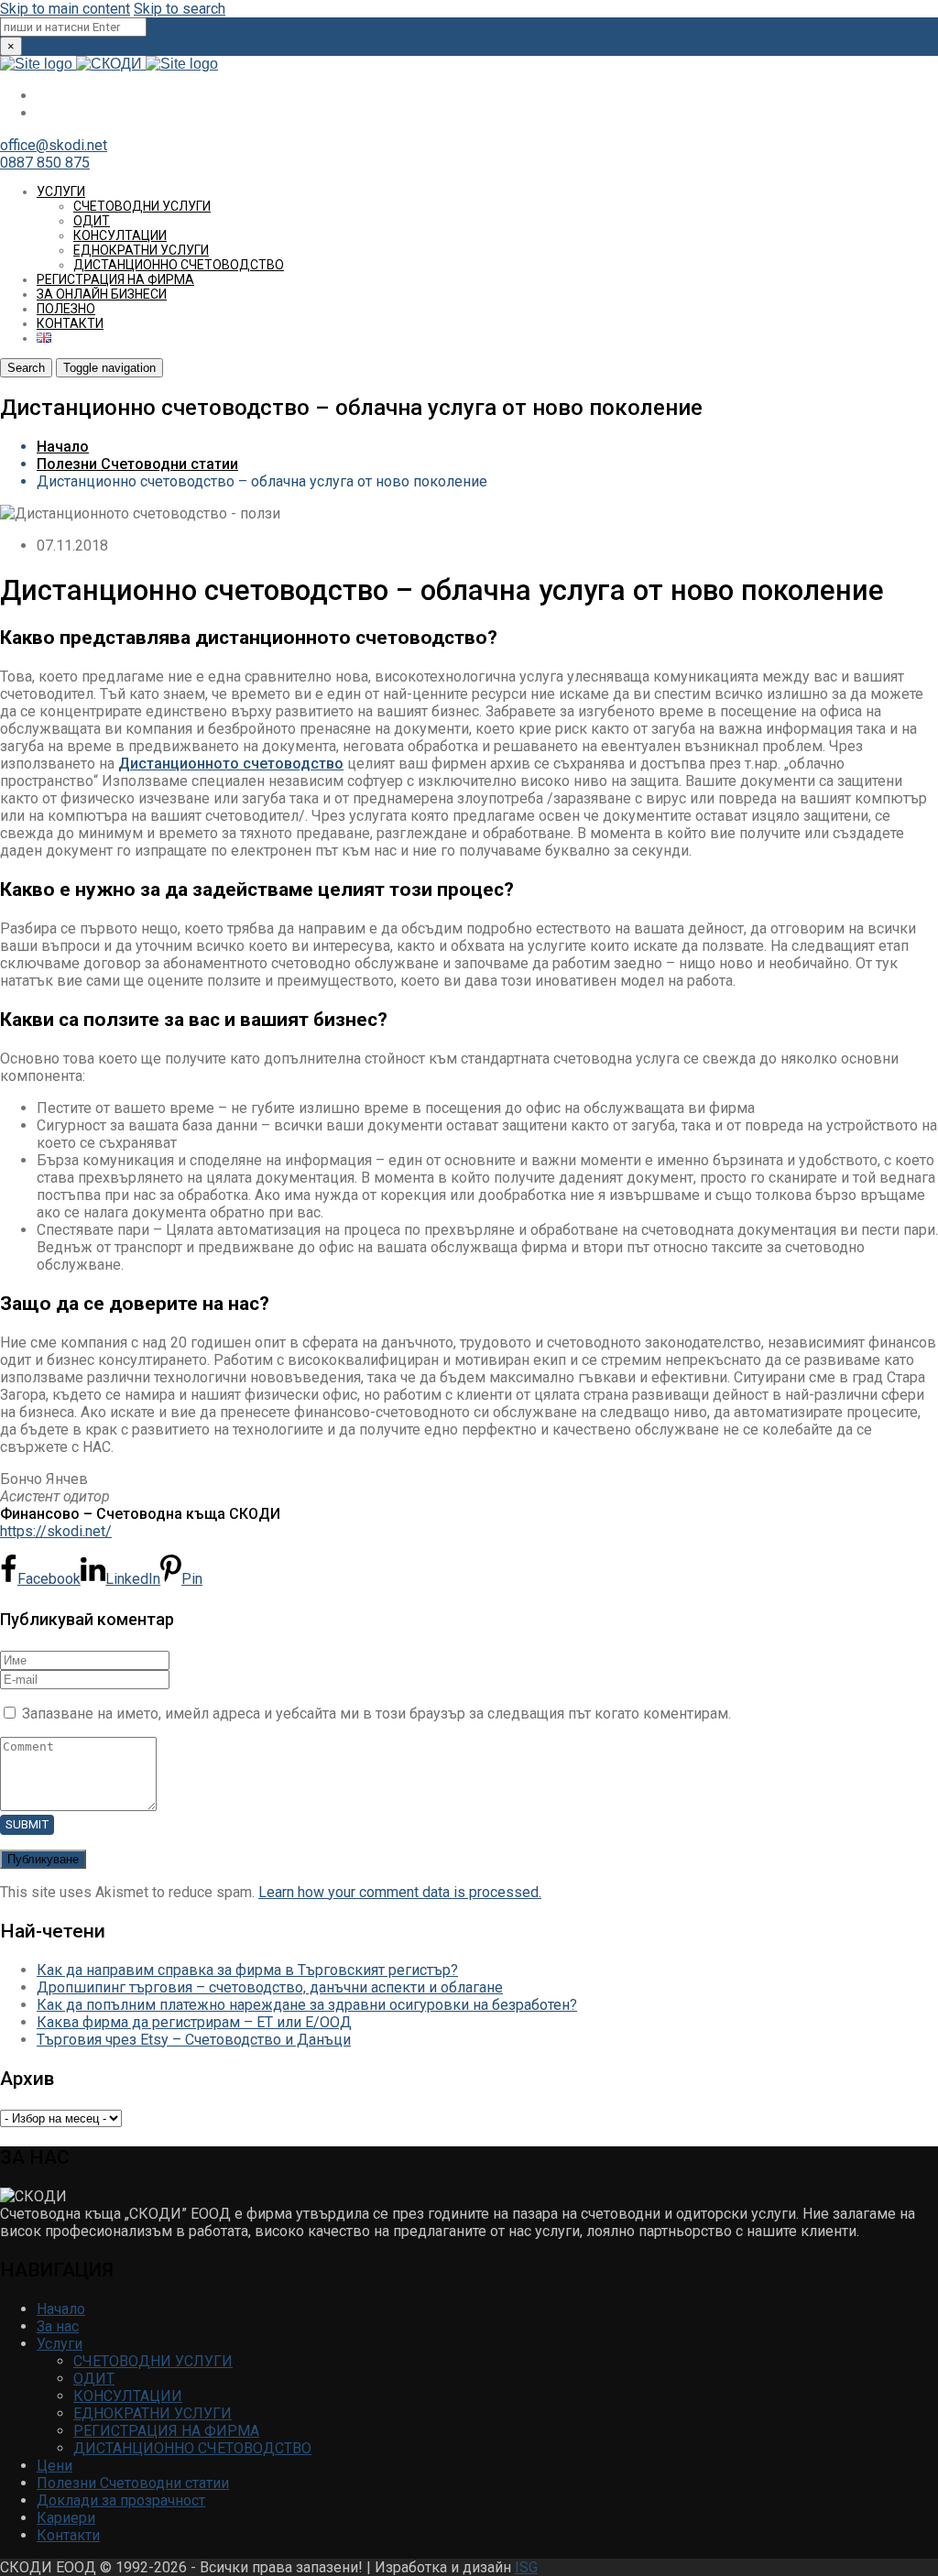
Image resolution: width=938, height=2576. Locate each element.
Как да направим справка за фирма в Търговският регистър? (247, 1970)
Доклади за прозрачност (121, 2500)
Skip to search (180, 9)
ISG (526, 2567)
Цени (55, 2466)
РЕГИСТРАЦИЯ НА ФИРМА (115, 279)
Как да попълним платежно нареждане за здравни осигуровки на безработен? (307, 2005)
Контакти (70, 323)
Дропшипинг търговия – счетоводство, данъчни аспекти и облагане (270, 1987)
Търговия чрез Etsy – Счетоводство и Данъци (194, 2040)
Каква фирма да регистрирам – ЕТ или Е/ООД (194, 2022)
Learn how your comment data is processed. (400, 1892)
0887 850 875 (45, 163)
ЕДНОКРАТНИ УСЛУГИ (141, 250)
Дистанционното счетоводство (231, 764)
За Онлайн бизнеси (102, 294)
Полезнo (66, 309)
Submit (27, 1824)
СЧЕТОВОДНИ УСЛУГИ (142, 206)
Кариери (66, 2518)
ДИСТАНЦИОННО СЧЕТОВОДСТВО (179, 265)
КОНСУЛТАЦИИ (120, 235)
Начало (63, 447)
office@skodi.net (54, 145)
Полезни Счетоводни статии (137, 464)
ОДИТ (92, 221)
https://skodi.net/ (56, 1531)
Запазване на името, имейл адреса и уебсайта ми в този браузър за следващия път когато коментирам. (376, 1714)
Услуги (61, 191)
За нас (58, 2326)
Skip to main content (65, 9)
